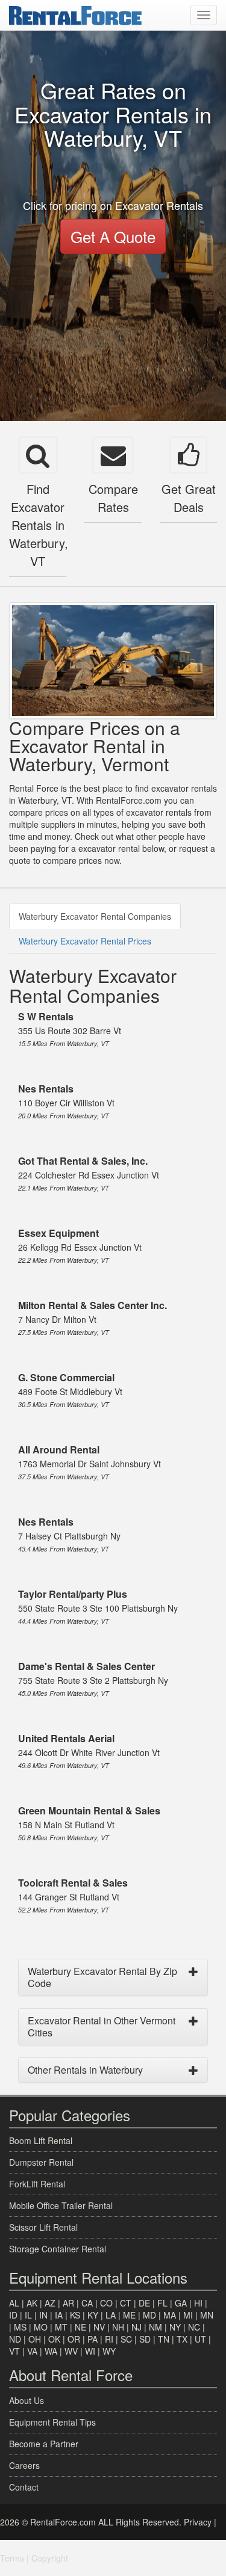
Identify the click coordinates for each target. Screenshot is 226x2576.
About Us (27, 2400)
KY (93, 2315)
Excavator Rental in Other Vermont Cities (102, 2026)
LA (111, 2315)
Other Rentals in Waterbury (85, 2070)
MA (170, 2315)
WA (51, 2351)
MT (61, 2327)
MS (20, 2327)
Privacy (198, 2522)
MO (41, 2327)
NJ (137, 2327)
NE (80, 2327)
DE (144, 2303)
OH (35, 2339)
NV (99, 2327)
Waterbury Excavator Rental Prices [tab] (85, 941)
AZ (50, 2303)
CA (87, 2303)
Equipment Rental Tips (52, 2422)
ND (15, 2339)
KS (75, 2315)
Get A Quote (113, 236)
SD (145, 2339)
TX (182, 2339)
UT (200, 2339)
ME (129, 2315)
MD (149, 2315)
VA (32, 2351)
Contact (24, 2487)
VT (14, 2351)
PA (93, 2339)
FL (162, 2303)
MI (188, 2315)
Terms (12, 2558)
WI (90, 2351)
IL (28, 2315)
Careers (24, 2465)
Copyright (50, 2558)
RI (109, 2339)
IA (59, 2315)
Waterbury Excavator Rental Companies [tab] (95, 916)
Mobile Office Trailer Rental (61, 2205)
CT (126, 2303)
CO (106, 2303)
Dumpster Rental (41, 2162)
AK (32, 2303)
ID (13, 2315)
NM (155, 2327)
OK (54, 2339)
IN (43, 2315)
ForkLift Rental (37, 2184)
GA (181, 2303)
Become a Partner (44, 2444)
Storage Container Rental (58, 2249)
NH (118, 2327)
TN (164, 2339)
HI (198, 2303)
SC (126, 2339)
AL (14, 2303)
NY (175, 2327)
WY (109, 2351)
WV (71, 2351)
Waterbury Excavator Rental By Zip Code (102, 1977)
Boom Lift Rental (41, 2140)
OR (74, 2339)
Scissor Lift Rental (43, 2227)
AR (68, 2303)
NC (194, 2327)
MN (207, 2315)
